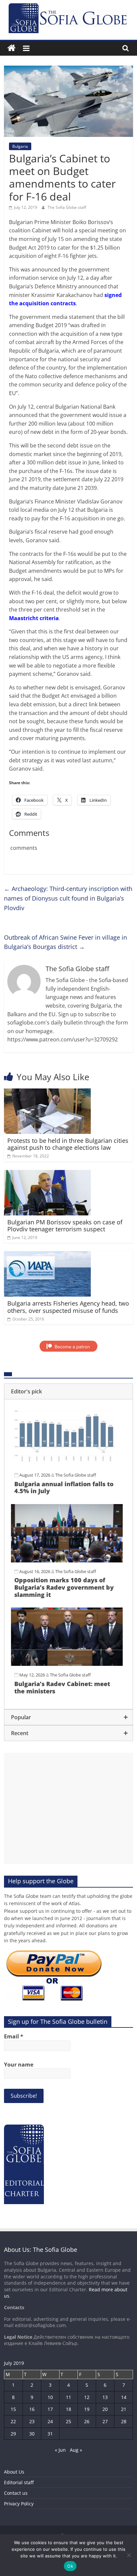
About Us (14, 2472)
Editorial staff (19, 2482)
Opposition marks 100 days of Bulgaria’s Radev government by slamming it (64, 1587)
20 (105, 2409)
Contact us (16, 2493)
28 (124, 2421)
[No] (129, 2555)
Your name (19, 2065)
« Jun (60, 2450)
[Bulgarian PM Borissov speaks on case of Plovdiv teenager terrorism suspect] (47, 1174)
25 (68, 2421)
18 (68, 2409)
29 (13, 2434)
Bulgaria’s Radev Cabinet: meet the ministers (62, 1687)
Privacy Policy (19, 2504)
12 (87, 2397)
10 (50, 2397)
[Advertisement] (68, 1808)
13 (105, 2397)
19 (87, 2409)
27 (105, 2421)
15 (13, 2409)
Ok (70, 2566)
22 (13, 2421)
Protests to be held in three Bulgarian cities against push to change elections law (68, 1144)
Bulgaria (20, 146)
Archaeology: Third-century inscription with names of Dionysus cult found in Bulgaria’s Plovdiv (68, 898)
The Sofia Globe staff (67, 207)
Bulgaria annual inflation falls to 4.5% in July (64, 1488)
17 (50, 2409)
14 (124, 2397)
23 (32, 2421)
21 (124, 2409)
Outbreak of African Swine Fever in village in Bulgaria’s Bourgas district (66, 942)
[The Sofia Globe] (11, 48)
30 (32, 2434)
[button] (68, 1391)
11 (68, 2397)
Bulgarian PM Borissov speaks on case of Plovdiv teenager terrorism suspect (65, 1226)
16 (32, 2409)
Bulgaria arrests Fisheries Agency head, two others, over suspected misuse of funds (68, 1307)
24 (50, 2421)
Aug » (76, 2450)
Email (14, 2036)
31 (50, 2434)
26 (87, 2421)
